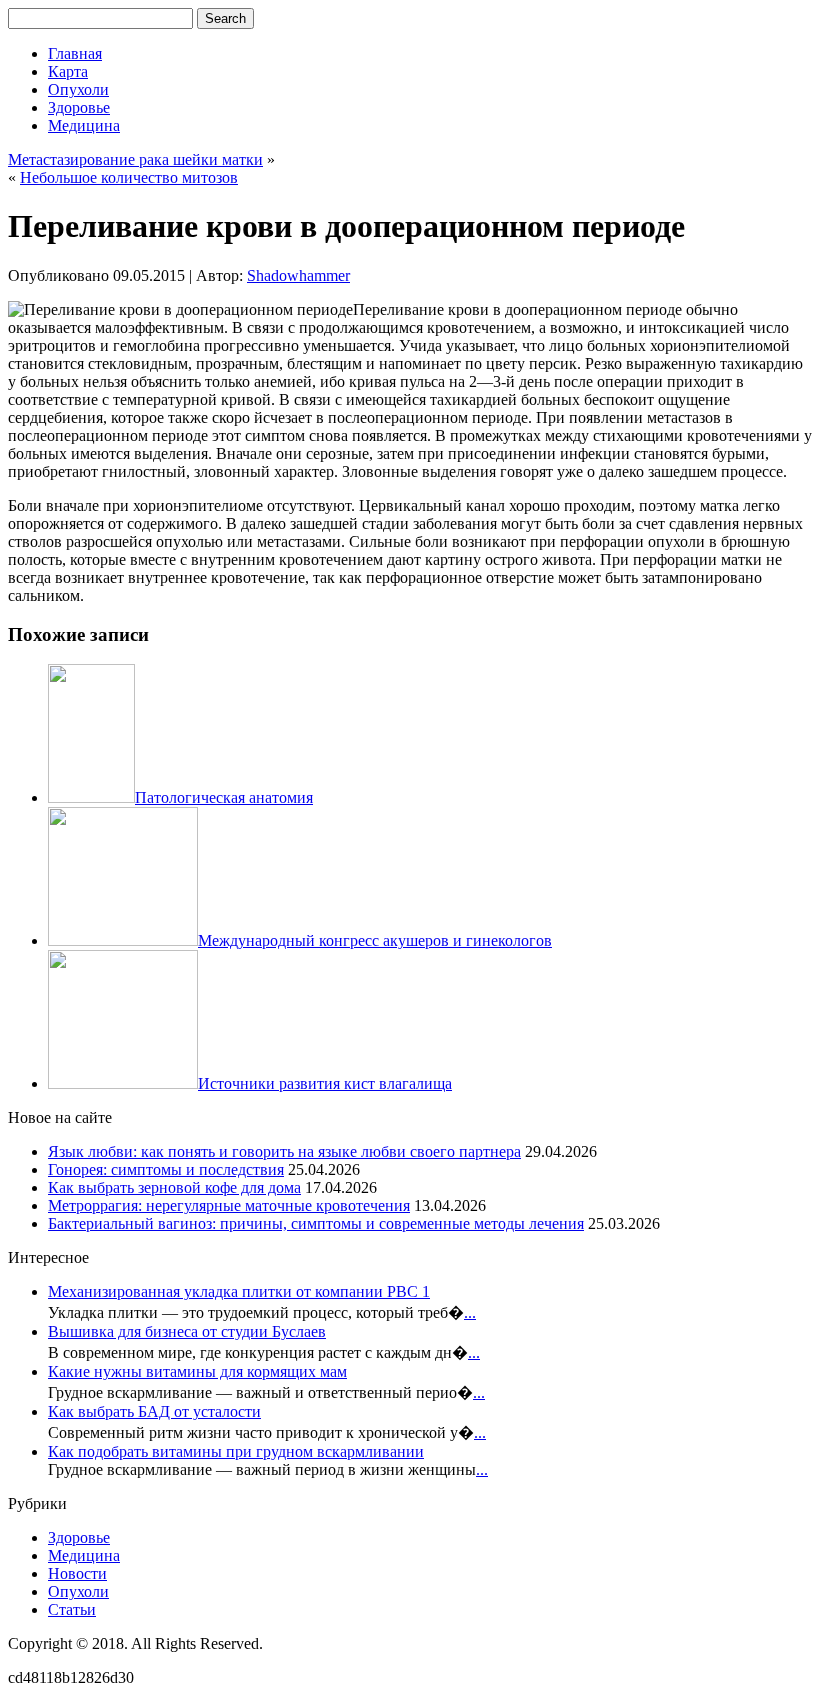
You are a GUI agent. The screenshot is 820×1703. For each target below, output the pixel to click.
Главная (75, 53)
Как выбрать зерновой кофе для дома (174, 1187)
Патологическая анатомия (224, 797)
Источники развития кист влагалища (325, 1083)
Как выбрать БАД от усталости (154, 1411)
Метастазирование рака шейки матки (135, 159)
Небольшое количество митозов (129, 177)
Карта (68, 71)
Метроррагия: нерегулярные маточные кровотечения (229, 1205)
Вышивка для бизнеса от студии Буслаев (187, 1331)
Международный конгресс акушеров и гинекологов (375, 940)
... (470, 1312)
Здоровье (79, 107)
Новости (77, 1573)
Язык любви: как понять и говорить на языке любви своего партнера (284, 1151)
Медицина (84, 125)
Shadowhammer (298, 275)
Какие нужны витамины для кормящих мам (197, 1371)
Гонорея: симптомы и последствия (166, 1169)
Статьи (72, 1609)
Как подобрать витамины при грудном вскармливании (236, 1451)
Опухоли (78, 89)
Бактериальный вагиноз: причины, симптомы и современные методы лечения (316, 1223)
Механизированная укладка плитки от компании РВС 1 (239, 1291)
